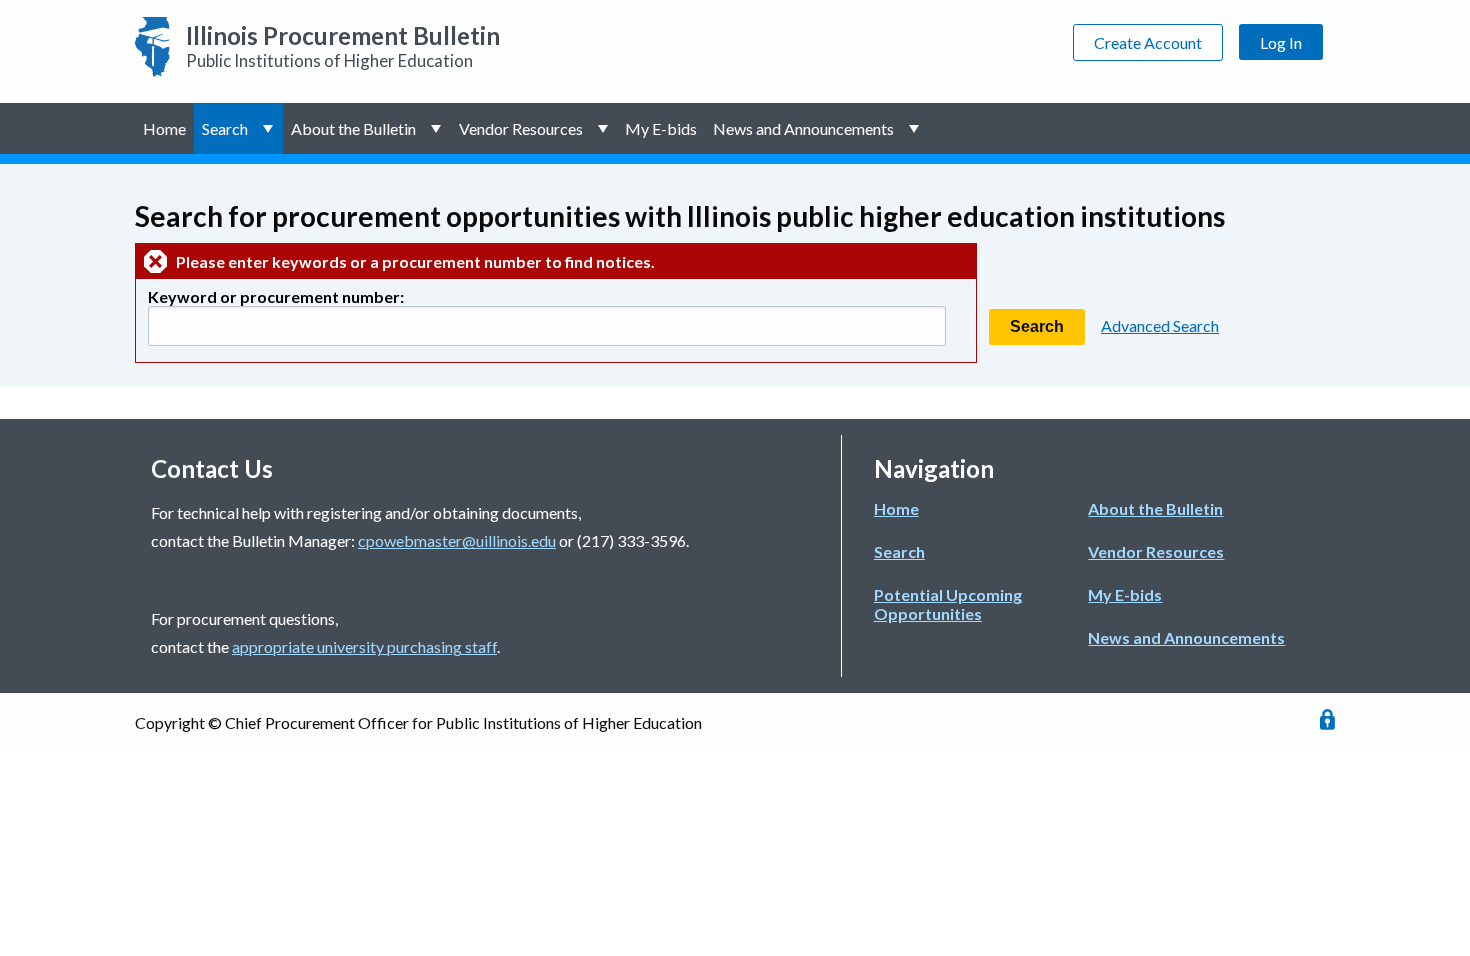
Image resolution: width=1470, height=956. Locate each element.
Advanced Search (1160, 325)
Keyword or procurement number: (276, 296)
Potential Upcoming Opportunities (948, 604)
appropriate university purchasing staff (364, 646)
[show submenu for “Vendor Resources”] (604, 128)
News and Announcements (803, 128)
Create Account (1148, 42)
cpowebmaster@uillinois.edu (457, 540)
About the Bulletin (353, 128)
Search (225, 128)
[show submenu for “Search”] (269, 128)
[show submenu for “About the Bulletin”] (437, 128)
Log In (1281, 42)
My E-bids (661, 128)
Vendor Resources (521, 128)
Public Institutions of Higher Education (343, 46)
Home (164, 128)
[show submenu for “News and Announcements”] (915, 128)
